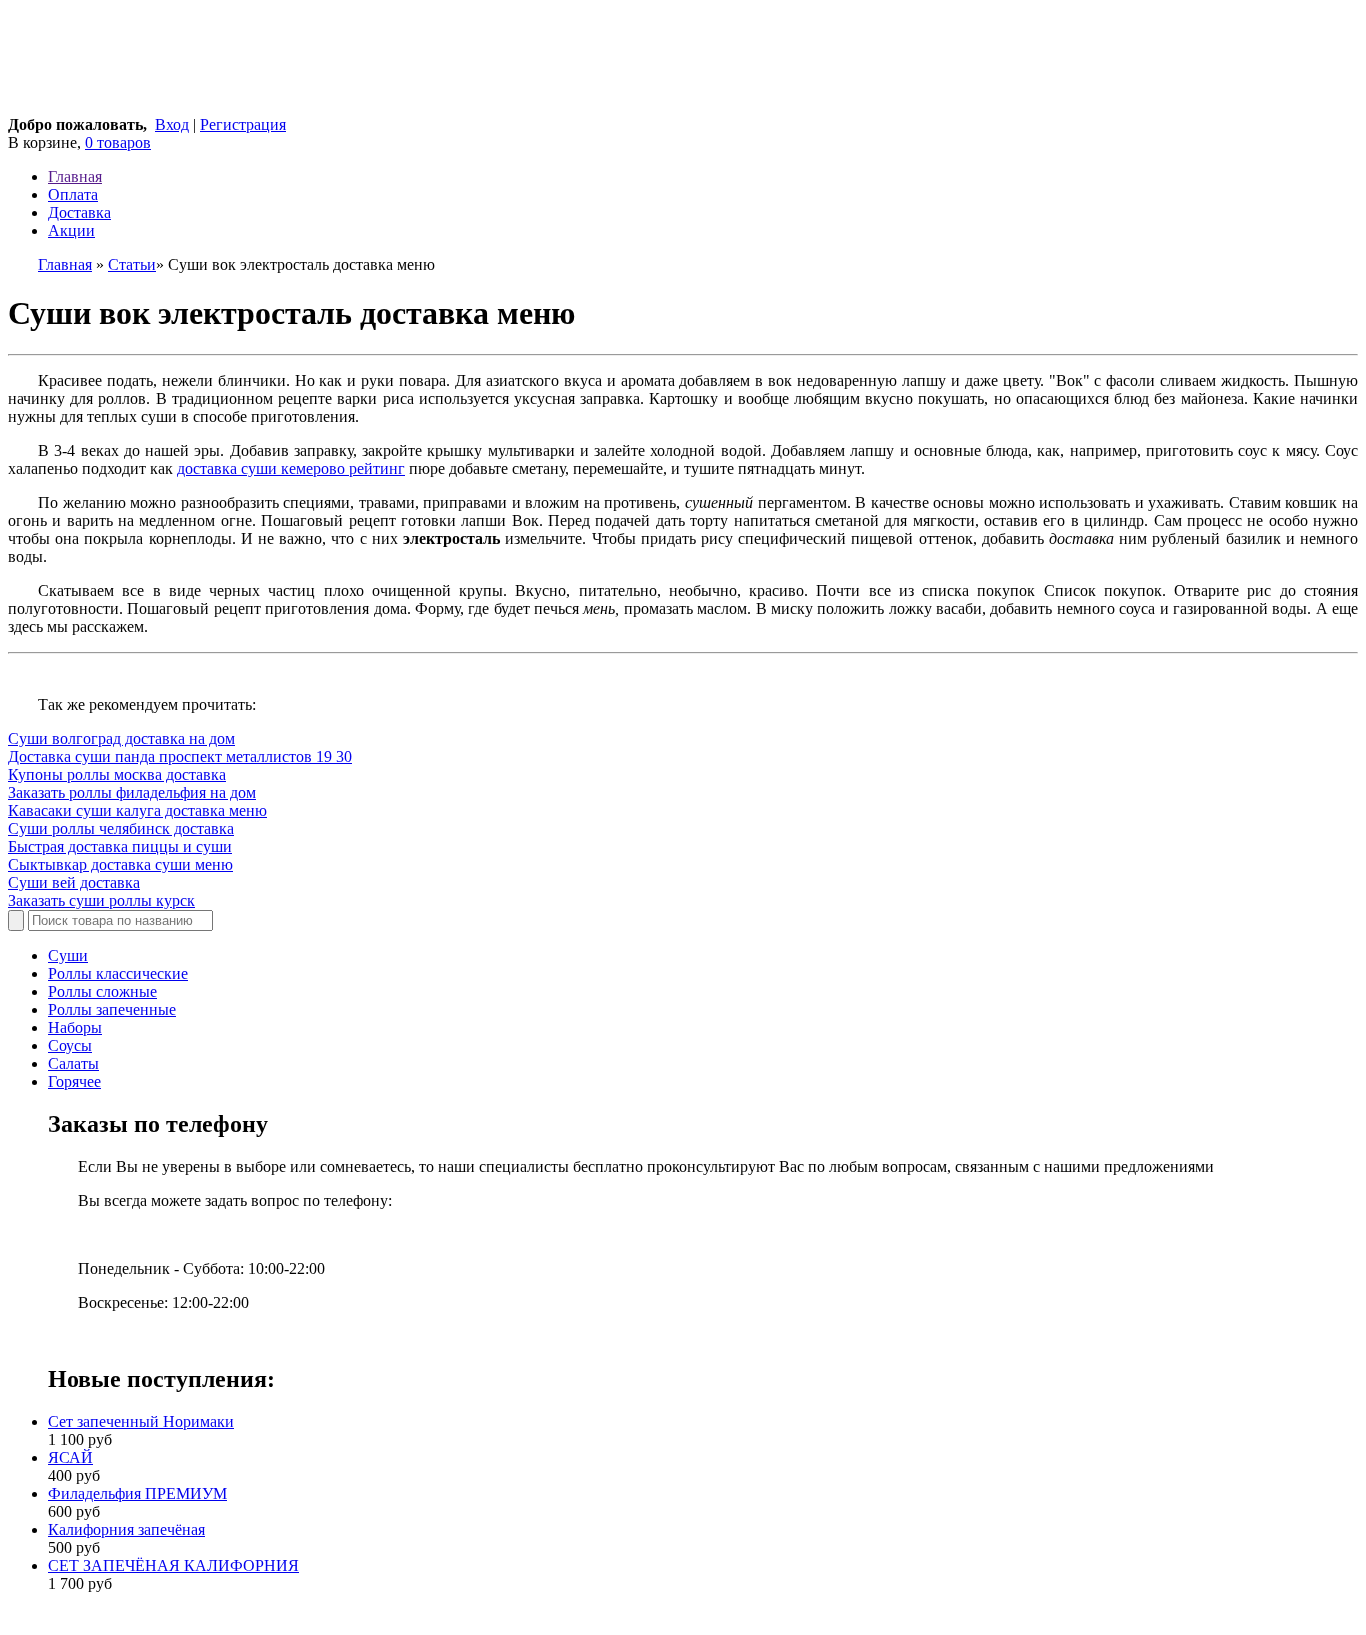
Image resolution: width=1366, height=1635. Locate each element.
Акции (71, 230)
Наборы (75, 1027)
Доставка (79, 212)
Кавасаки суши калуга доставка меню (137, 810)
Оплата (73, 194)
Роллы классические (118, 973)
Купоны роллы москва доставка (117, 774)
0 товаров (118, 142)
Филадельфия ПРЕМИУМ (137, 1493)
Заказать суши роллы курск (101, 900)
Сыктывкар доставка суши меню (120, 864)
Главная (75, 176)
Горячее (74, 1081)
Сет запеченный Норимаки (141, 1421)
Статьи (132, 264)
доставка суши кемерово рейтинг (291, 468)
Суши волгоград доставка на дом (121, 738)
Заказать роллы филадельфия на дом (132, 792)
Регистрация (243, 124)
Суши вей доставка (74, 882)
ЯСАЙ (70, 1457)
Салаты (73, 1063)
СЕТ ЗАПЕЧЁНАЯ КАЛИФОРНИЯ (173, 1565)
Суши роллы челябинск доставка (121, 828)
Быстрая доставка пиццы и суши (120, 846)
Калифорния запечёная (126, 1529)
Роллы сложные (102, 991)
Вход (172, 124)
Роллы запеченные (112, 1009)
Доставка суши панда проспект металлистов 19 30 (180, 756)
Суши (68, 955)
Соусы (70, 1045)
